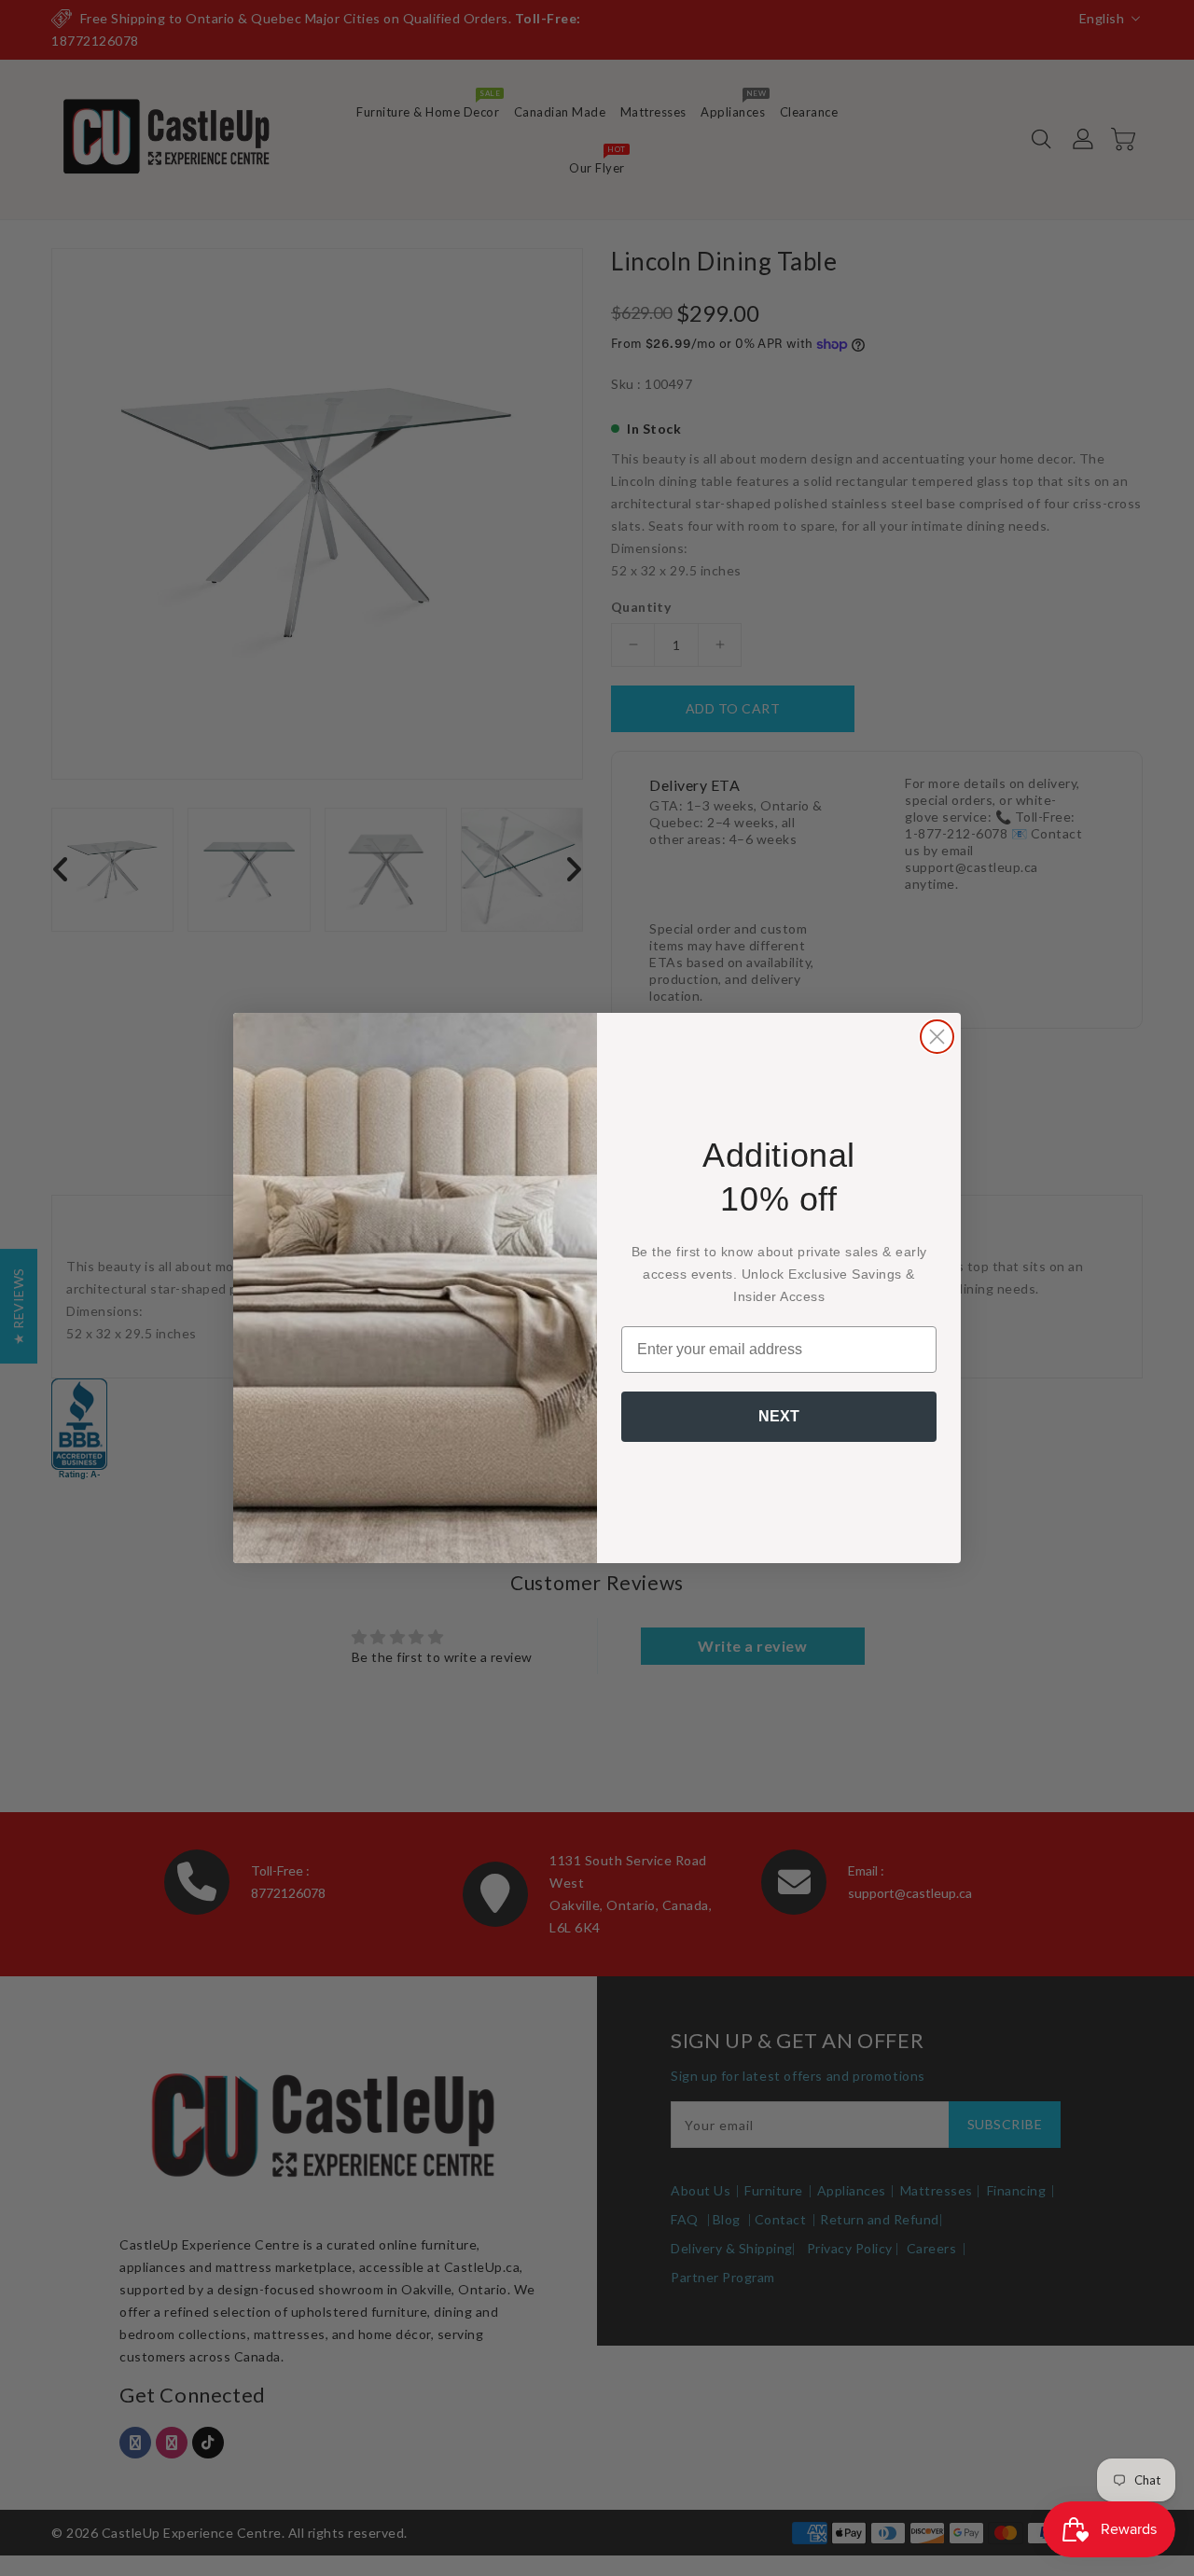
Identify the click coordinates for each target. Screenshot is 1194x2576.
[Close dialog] (937, 1037)
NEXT (779, 1416)
